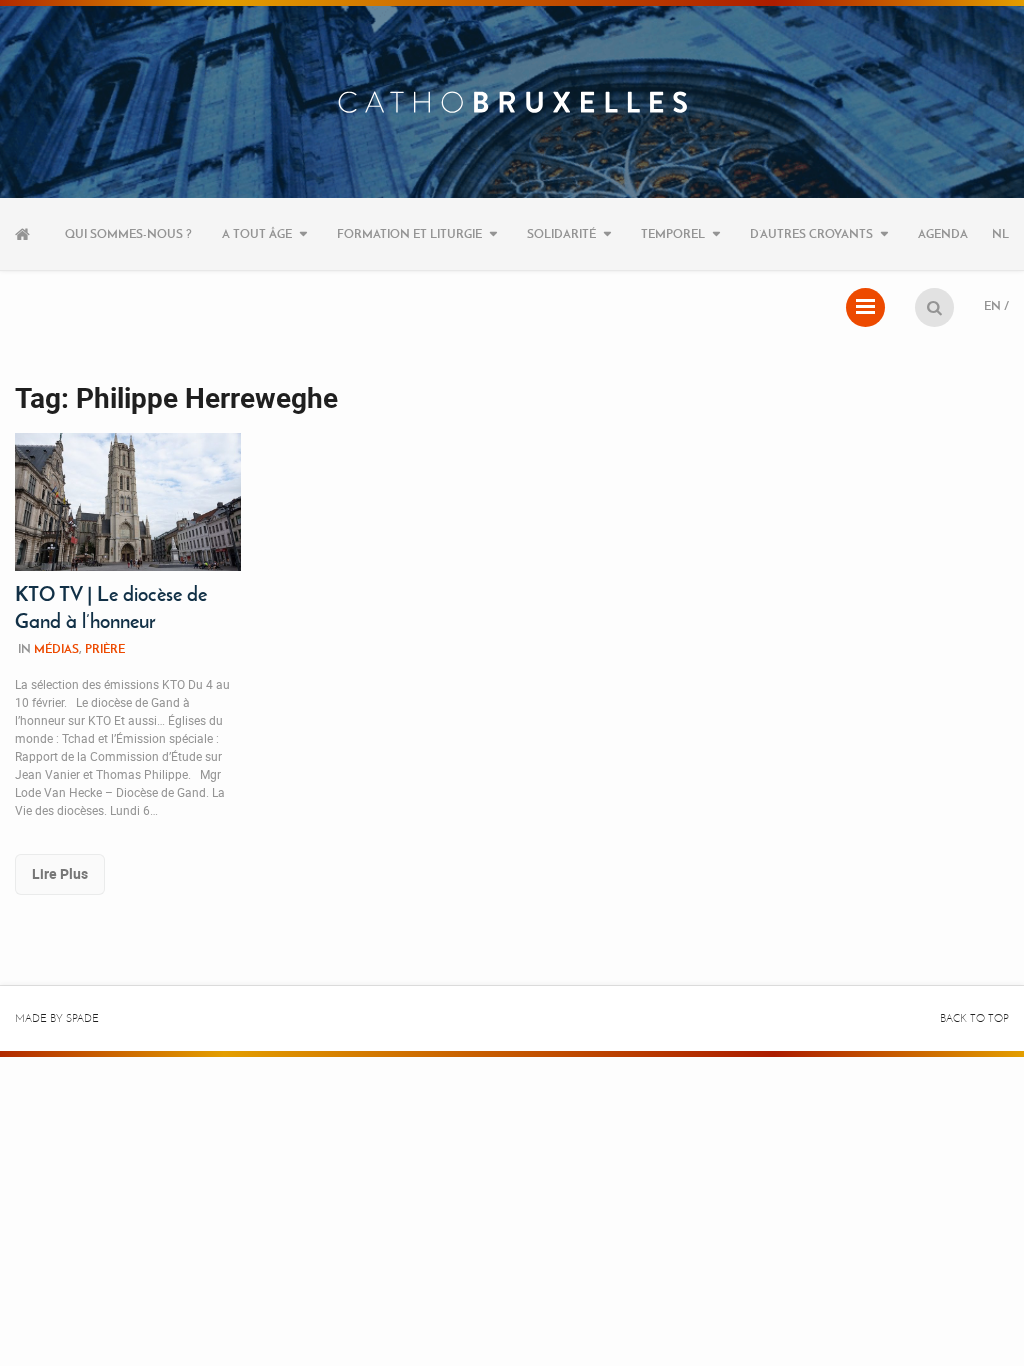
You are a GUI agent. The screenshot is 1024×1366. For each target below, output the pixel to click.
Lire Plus (60, 873)
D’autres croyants (811, 233)
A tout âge (257, 233)
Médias (56, 648)
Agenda (943, 233)
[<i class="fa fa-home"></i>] (25, 234)
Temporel (673, 233)
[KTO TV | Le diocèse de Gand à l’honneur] (128, 500)
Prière (105, 648)
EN (992, 305)
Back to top (974, 1018)
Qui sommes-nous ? (128, 233)
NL (1000, 233)
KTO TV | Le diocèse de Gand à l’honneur (111, 607)
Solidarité (561, 233)
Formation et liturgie (409, 233)
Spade (82, 1018)
